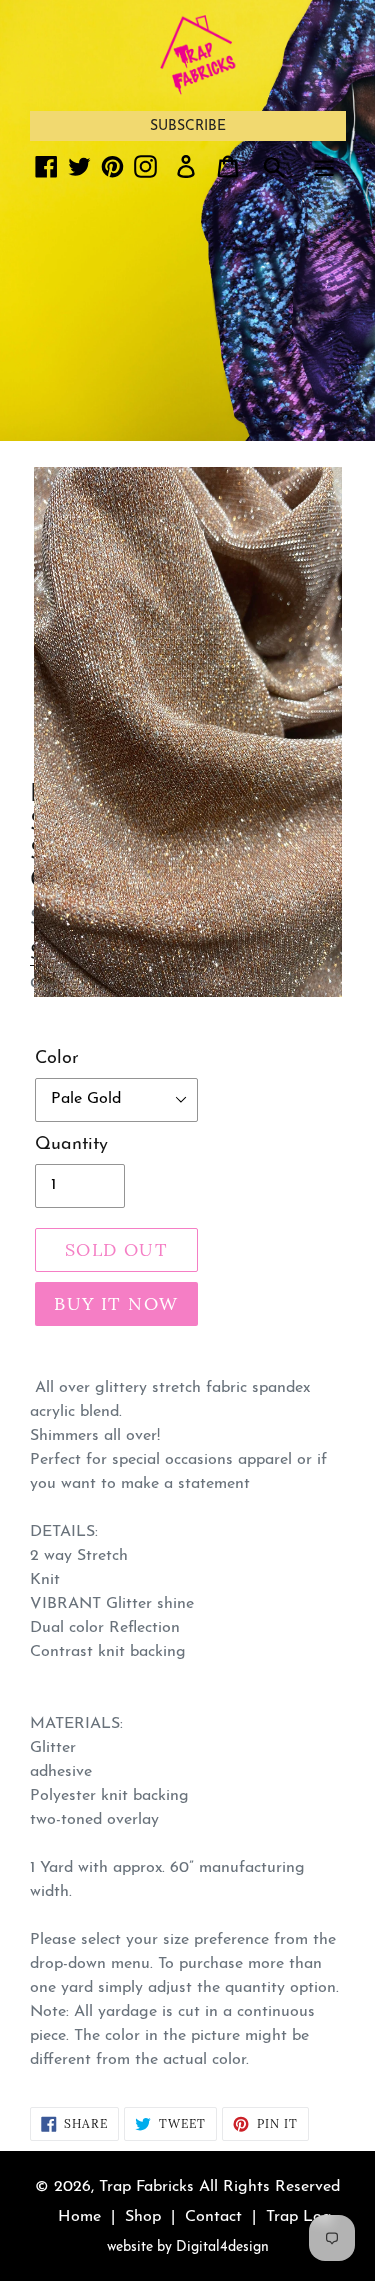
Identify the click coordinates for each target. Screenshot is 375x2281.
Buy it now (116, 1303)
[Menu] (324, 166)
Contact (213, 2217)
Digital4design (222, 2247)
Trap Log (299, 2217)
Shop (143, 2217)
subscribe (188, 126)
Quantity (71, 1145)
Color (57, 1059)
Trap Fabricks (146, 2187)
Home (79, 2217)
